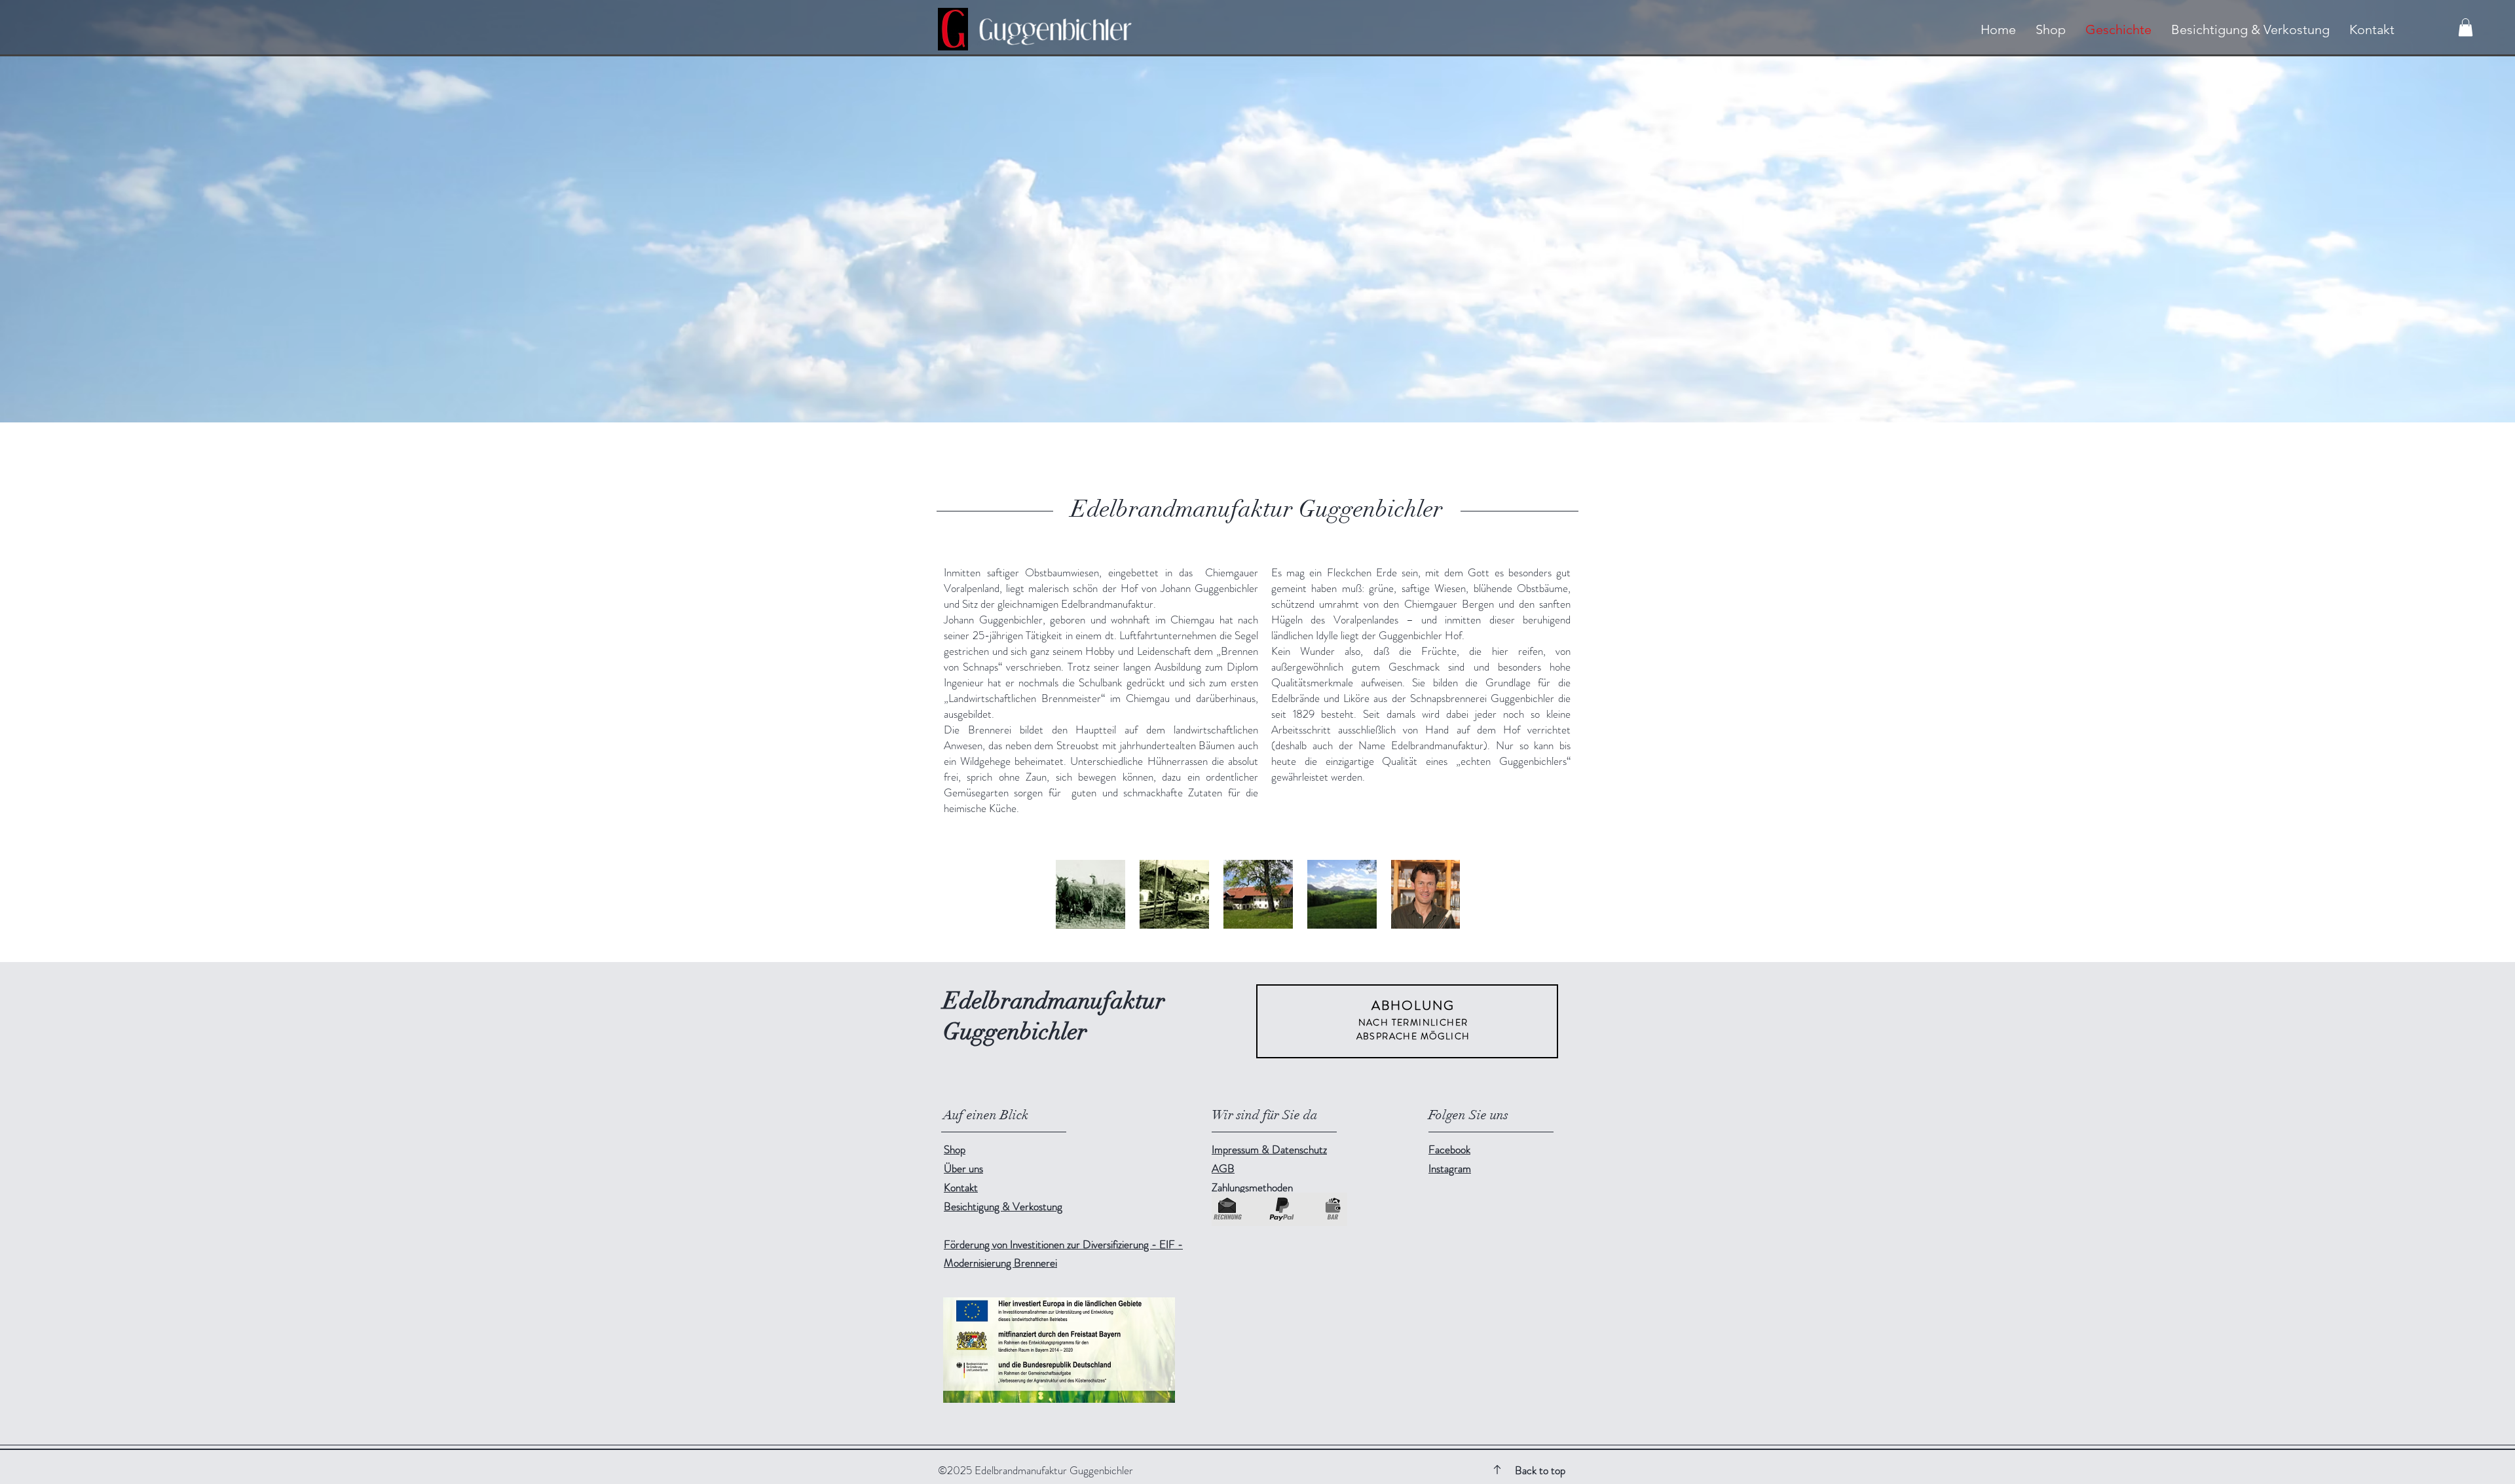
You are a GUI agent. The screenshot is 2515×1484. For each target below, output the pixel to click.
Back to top (1540, 1470)
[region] (1407, 1021)
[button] (2466, 27)
